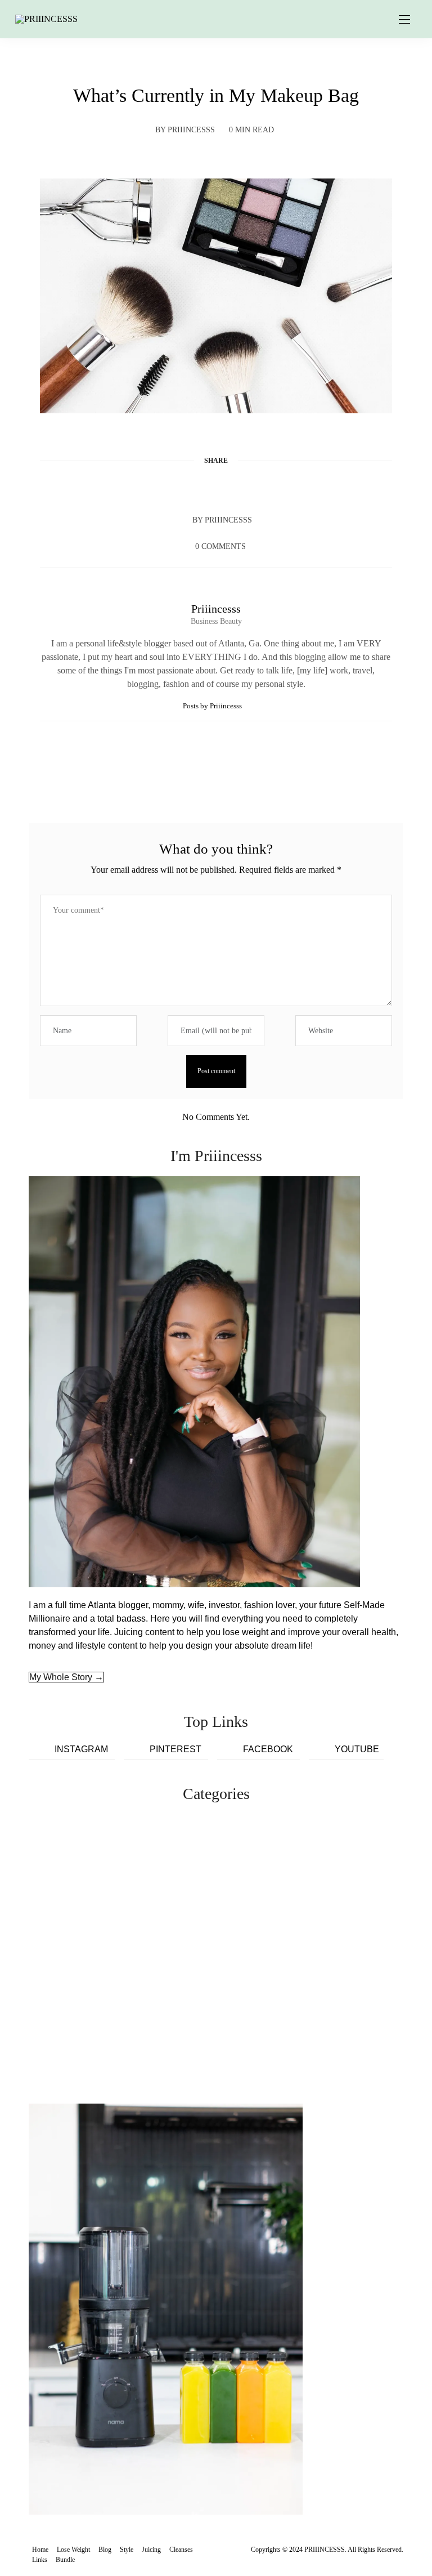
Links (40, 2560)
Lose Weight (73, 2550)
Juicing (151, 2550)
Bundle (65, 2560)
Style (127, 2550)
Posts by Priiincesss (213, 706)
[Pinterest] (216, 488)
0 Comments (220, 546)
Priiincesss (191, 130)
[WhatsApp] (237, 488)
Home (40, 2550)
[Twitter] (195, 488)
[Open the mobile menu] (404, 20)
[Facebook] (173, 488)
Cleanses (181, 2550)
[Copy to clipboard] (259, 488)
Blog (105, 2550)
